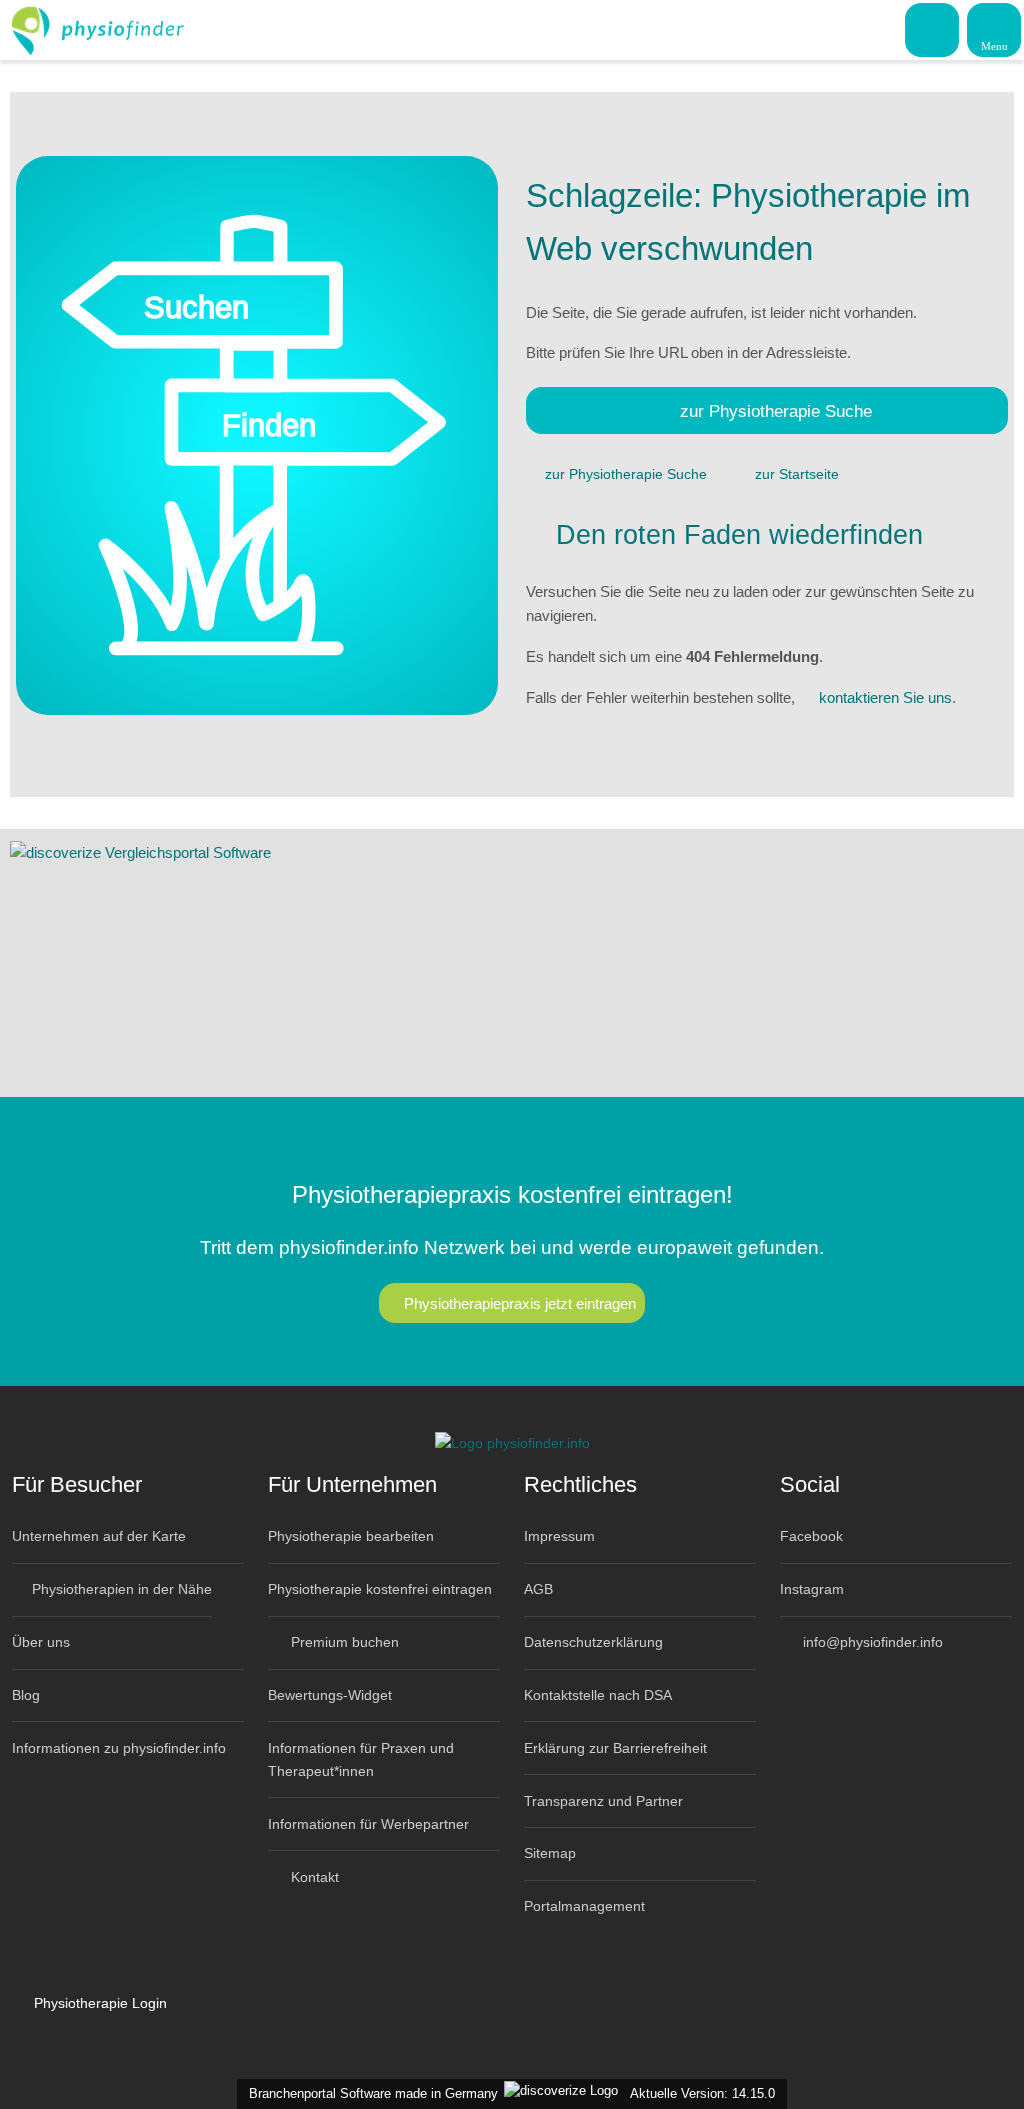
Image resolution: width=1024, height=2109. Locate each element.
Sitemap (550, 1853)
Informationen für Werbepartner (368, 1824)
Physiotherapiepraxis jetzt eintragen (520, 1303)
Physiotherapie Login (98, 2003)
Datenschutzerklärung (593, 1642)
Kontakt (313, 1877)
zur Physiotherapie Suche (776, 411)
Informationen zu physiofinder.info (119, 1748)
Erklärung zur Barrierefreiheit (615, 1748)
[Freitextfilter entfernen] (933, 29)
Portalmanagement (584, 1906)
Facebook (811, 1536)
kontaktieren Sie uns (885, 697)
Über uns (41, 1642)
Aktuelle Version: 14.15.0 (702, 2093)
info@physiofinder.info (871, 1642)
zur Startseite (797, 474)
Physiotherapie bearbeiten (351, 1536)
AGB (538, 1589)
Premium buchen (343, 1642)
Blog (26, 1695)
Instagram (812, 1589)
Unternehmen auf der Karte (99, 1536)
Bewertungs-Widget (330, 1695)
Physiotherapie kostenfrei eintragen (380, 1589)
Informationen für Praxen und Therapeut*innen (361, 1759)
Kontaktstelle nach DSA (598, 1695)
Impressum (559, 1536)
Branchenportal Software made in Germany (369, 2093)
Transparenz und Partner (603, 1801)
